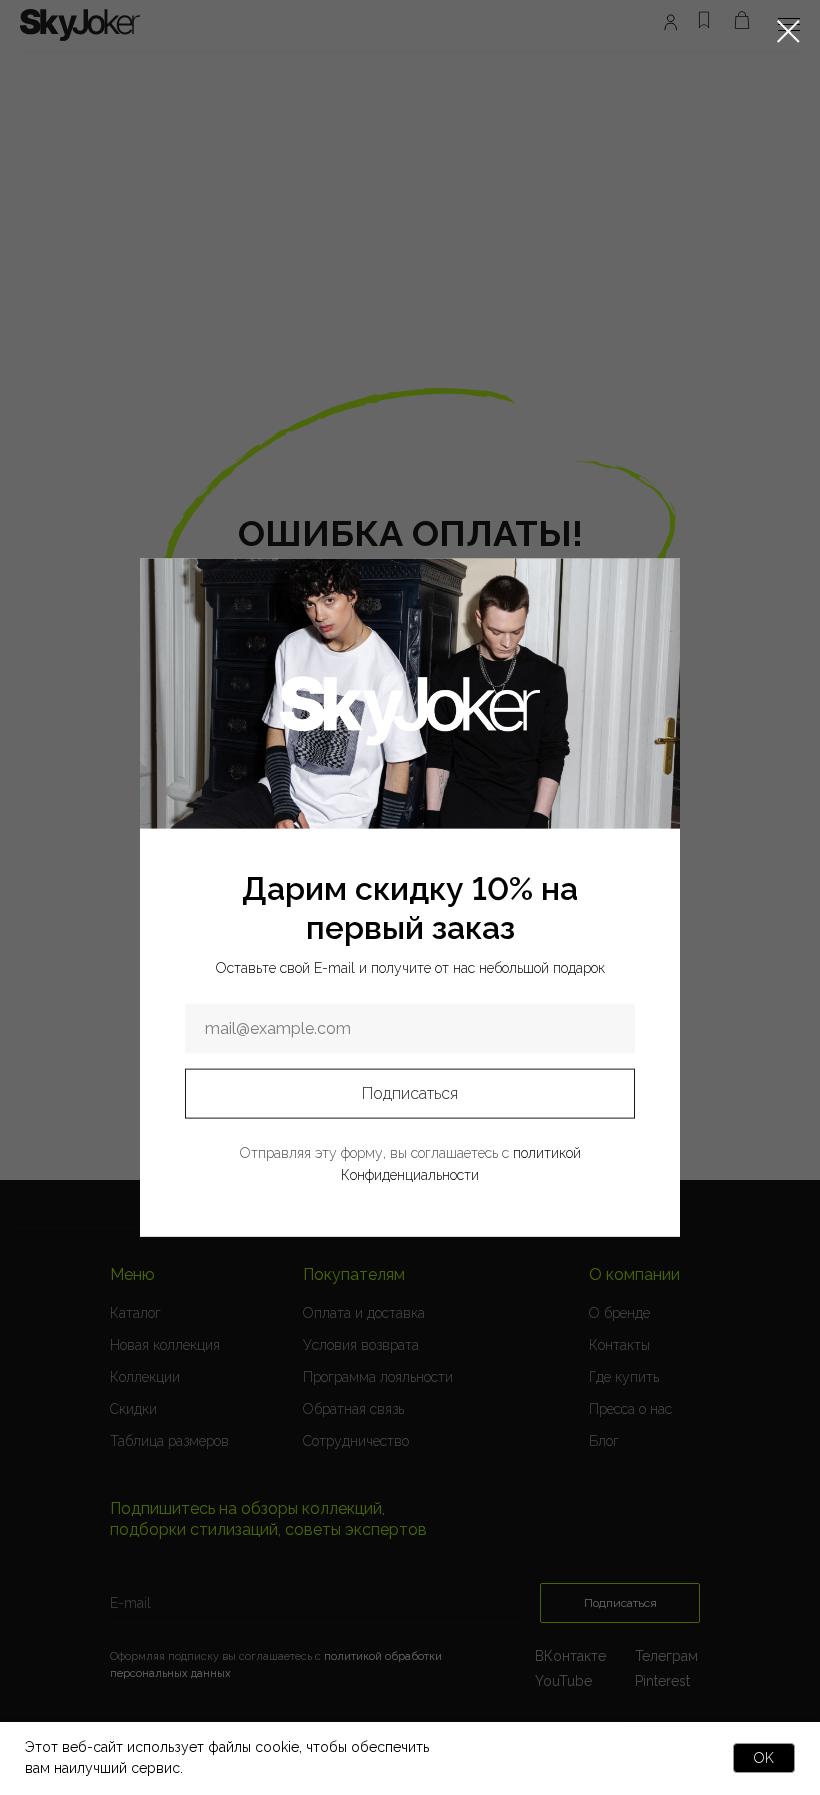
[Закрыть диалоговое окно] (788, 31)
